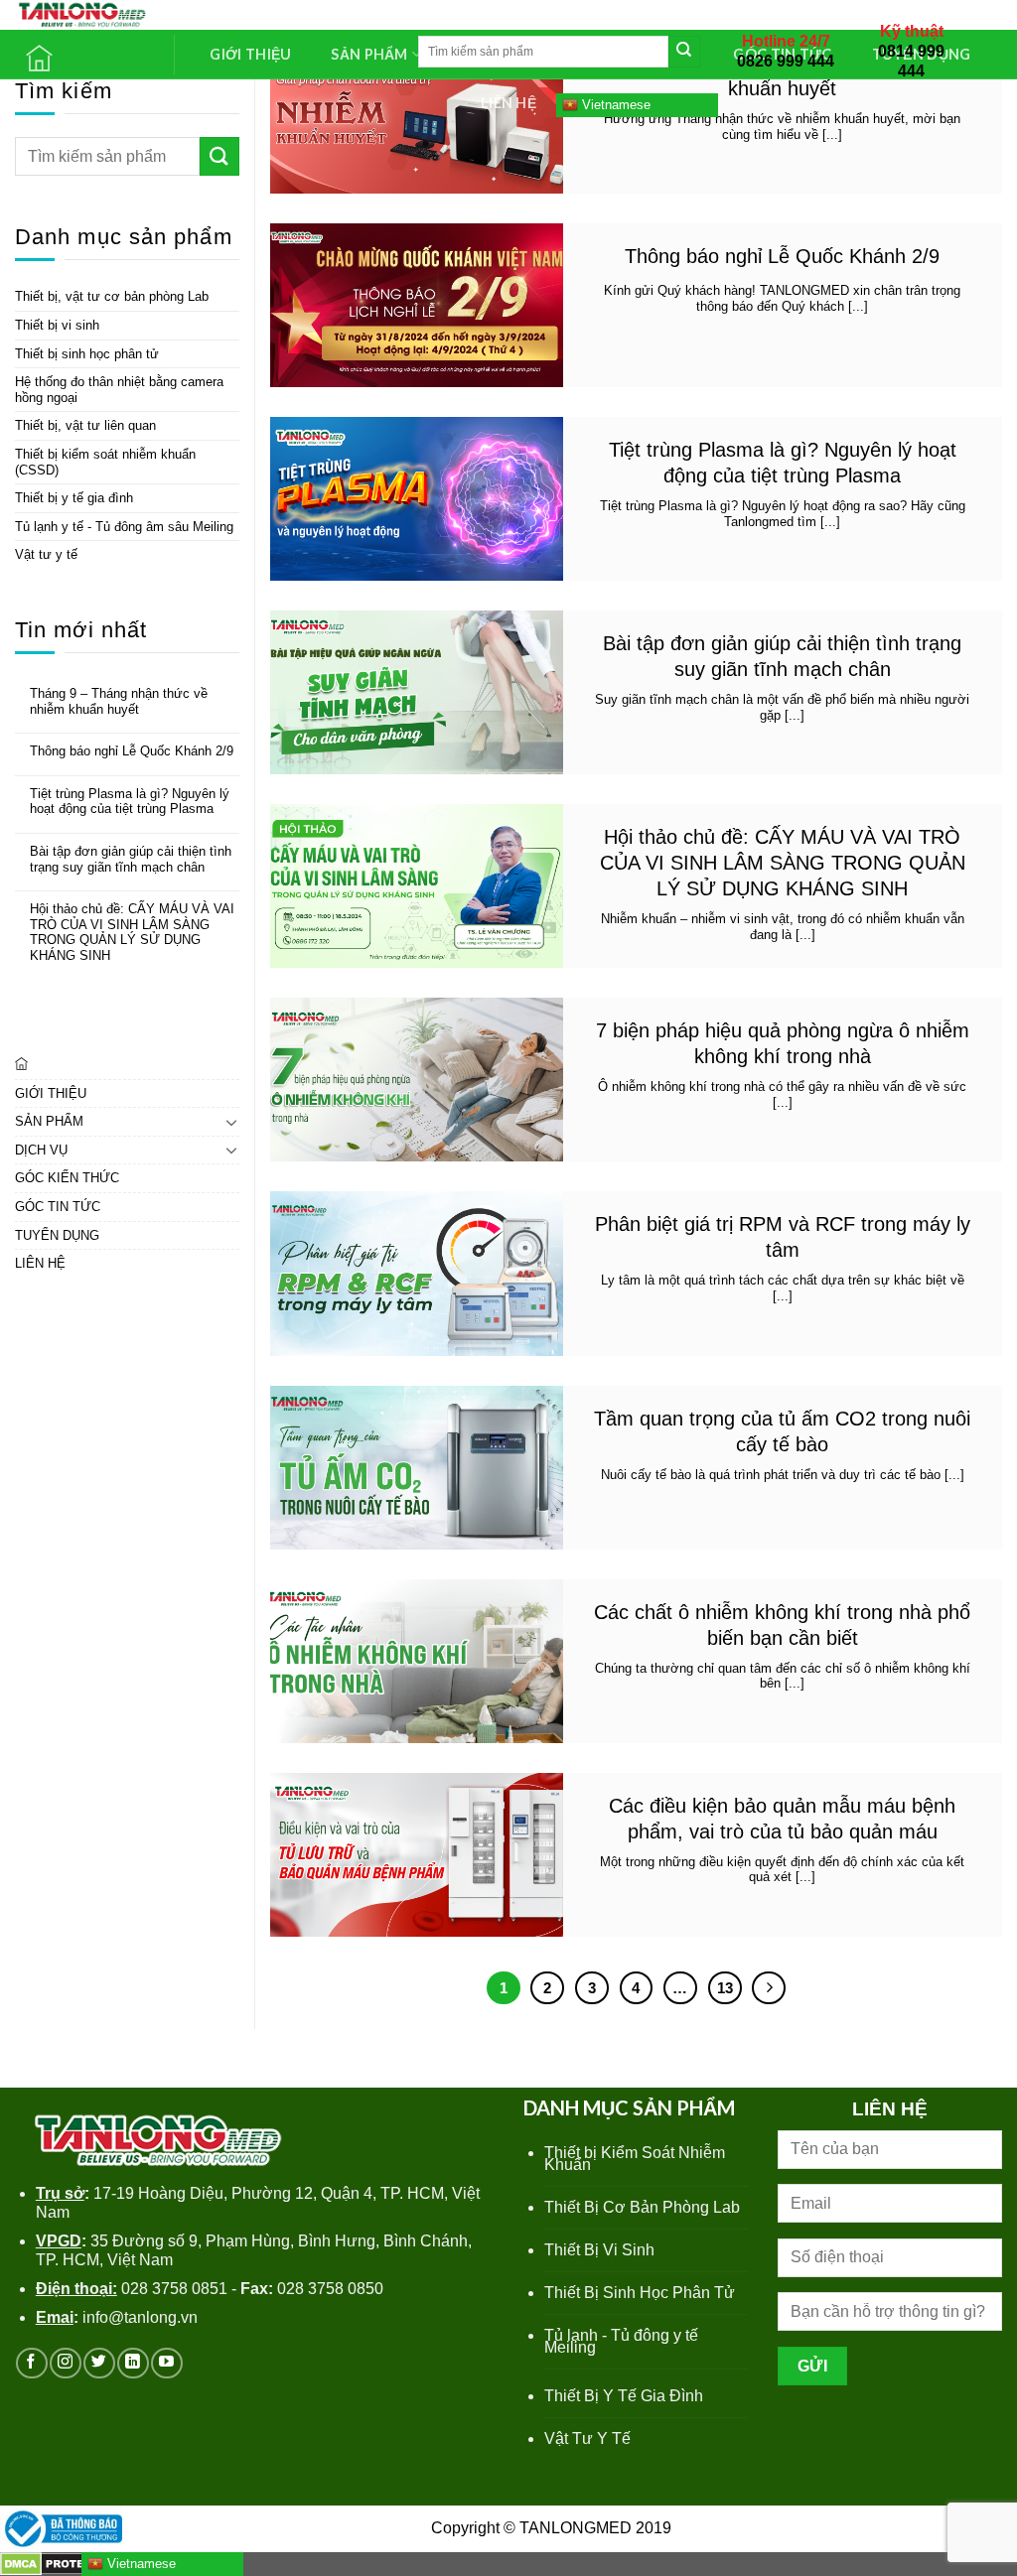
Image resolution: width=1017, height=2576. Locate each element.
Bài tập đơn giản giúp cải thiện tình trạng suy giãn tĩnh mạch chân (131, 859)
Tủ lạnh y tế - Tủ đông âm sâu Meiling (124, 527)
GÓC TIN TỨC (58, 1207)
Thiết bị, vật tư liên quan (85, 425)
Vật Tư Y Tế (587, 2439)
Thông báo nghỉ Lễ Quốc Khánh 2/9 (132, 751)
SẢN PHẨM (49, 1121)
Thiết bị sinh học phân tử (87, 354)
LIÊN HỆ (508, 103)
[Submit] (684, 52)
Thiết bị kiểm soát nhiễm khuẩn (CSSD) (105, 462)
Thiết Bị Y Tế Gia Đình (624, 2396)
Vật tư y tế (46, 554)
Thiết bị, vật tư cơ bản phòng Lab (112, 296)
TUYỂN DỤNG (57, 1235)
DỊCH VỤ (41, 1150)
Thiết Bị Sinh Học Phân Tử (640, 2293)
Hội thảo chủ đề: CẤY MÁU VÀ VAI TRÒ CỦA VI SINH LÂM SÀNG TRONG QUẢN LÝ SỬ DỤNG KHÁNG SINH (132, 932)
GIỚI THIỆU (250, 54)
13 (725, 1988)
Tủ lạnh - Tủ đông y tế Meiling (621, 2341)
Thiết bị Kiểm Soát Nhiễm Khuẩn (635, 2159)
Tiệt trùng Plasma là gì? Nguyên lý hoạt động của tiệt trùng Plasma (130, 802)
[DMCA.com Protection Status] (60, 2563)
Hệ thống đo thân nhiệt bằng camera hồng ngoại (119, 390)
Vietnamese (614, 104)
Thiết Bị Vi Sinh (599, 2250)
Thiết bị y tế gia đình (74, 498)
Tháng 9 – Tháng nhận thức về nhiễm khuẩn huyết (119, 701)
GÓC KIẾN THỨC (67, 1178)
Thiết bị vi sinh (57, 325)
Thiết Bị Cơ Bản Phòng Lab (642, 2207)
